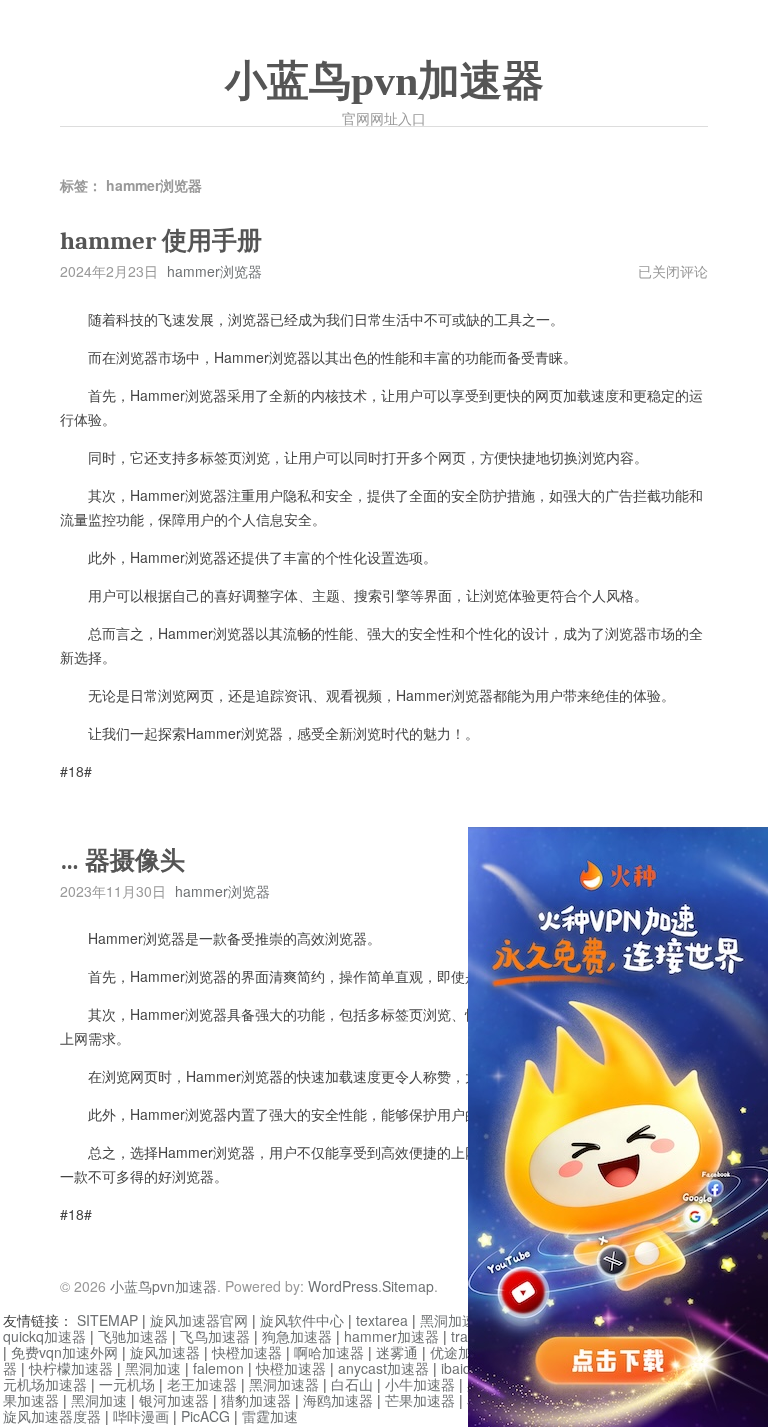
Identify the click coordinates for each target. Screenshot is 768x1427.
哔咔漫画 (141, 1416)
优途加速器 (465, 1352)
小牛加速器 (420, 1384)
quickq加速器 (44, 1336)
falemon (218, 1368)
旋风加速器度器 (52, 1416)
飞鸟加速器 (215, 1336)
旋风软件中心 (302, 1320)
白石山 (352, 1384)
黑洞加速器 (455, 1320)
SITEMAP (107, 1320)
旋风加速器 (165, 1352)
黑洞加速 (153, 1368)
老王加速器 (202, 1384)
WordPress (343, 1286)
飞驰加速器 (133, 1336)
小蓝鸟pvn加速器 (384, 81)
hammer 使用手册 (161, 240)
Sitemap (408, 1286)
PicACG (205, 1416)
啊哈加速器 (329, 1352)
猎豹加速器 (256, 1400)
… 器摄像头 (122, 860)
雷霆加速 (270, 1416)
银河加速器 (174, 1400)
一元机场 (127, 1384)
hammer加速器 (391, 1336)
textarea (382, 1320)
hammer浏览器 (214, 271)
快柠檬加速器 (71, 1368)
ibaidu (460, 1368)
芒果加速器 (420, 1400)
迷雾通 (397, 1352)
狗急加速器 (297, 1336)
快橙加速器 (247, 1352)
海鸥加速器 (338, 1400)
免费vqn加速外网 (64, 1352)
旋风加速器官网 (199, 1320)
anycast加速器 (383, 1368)
